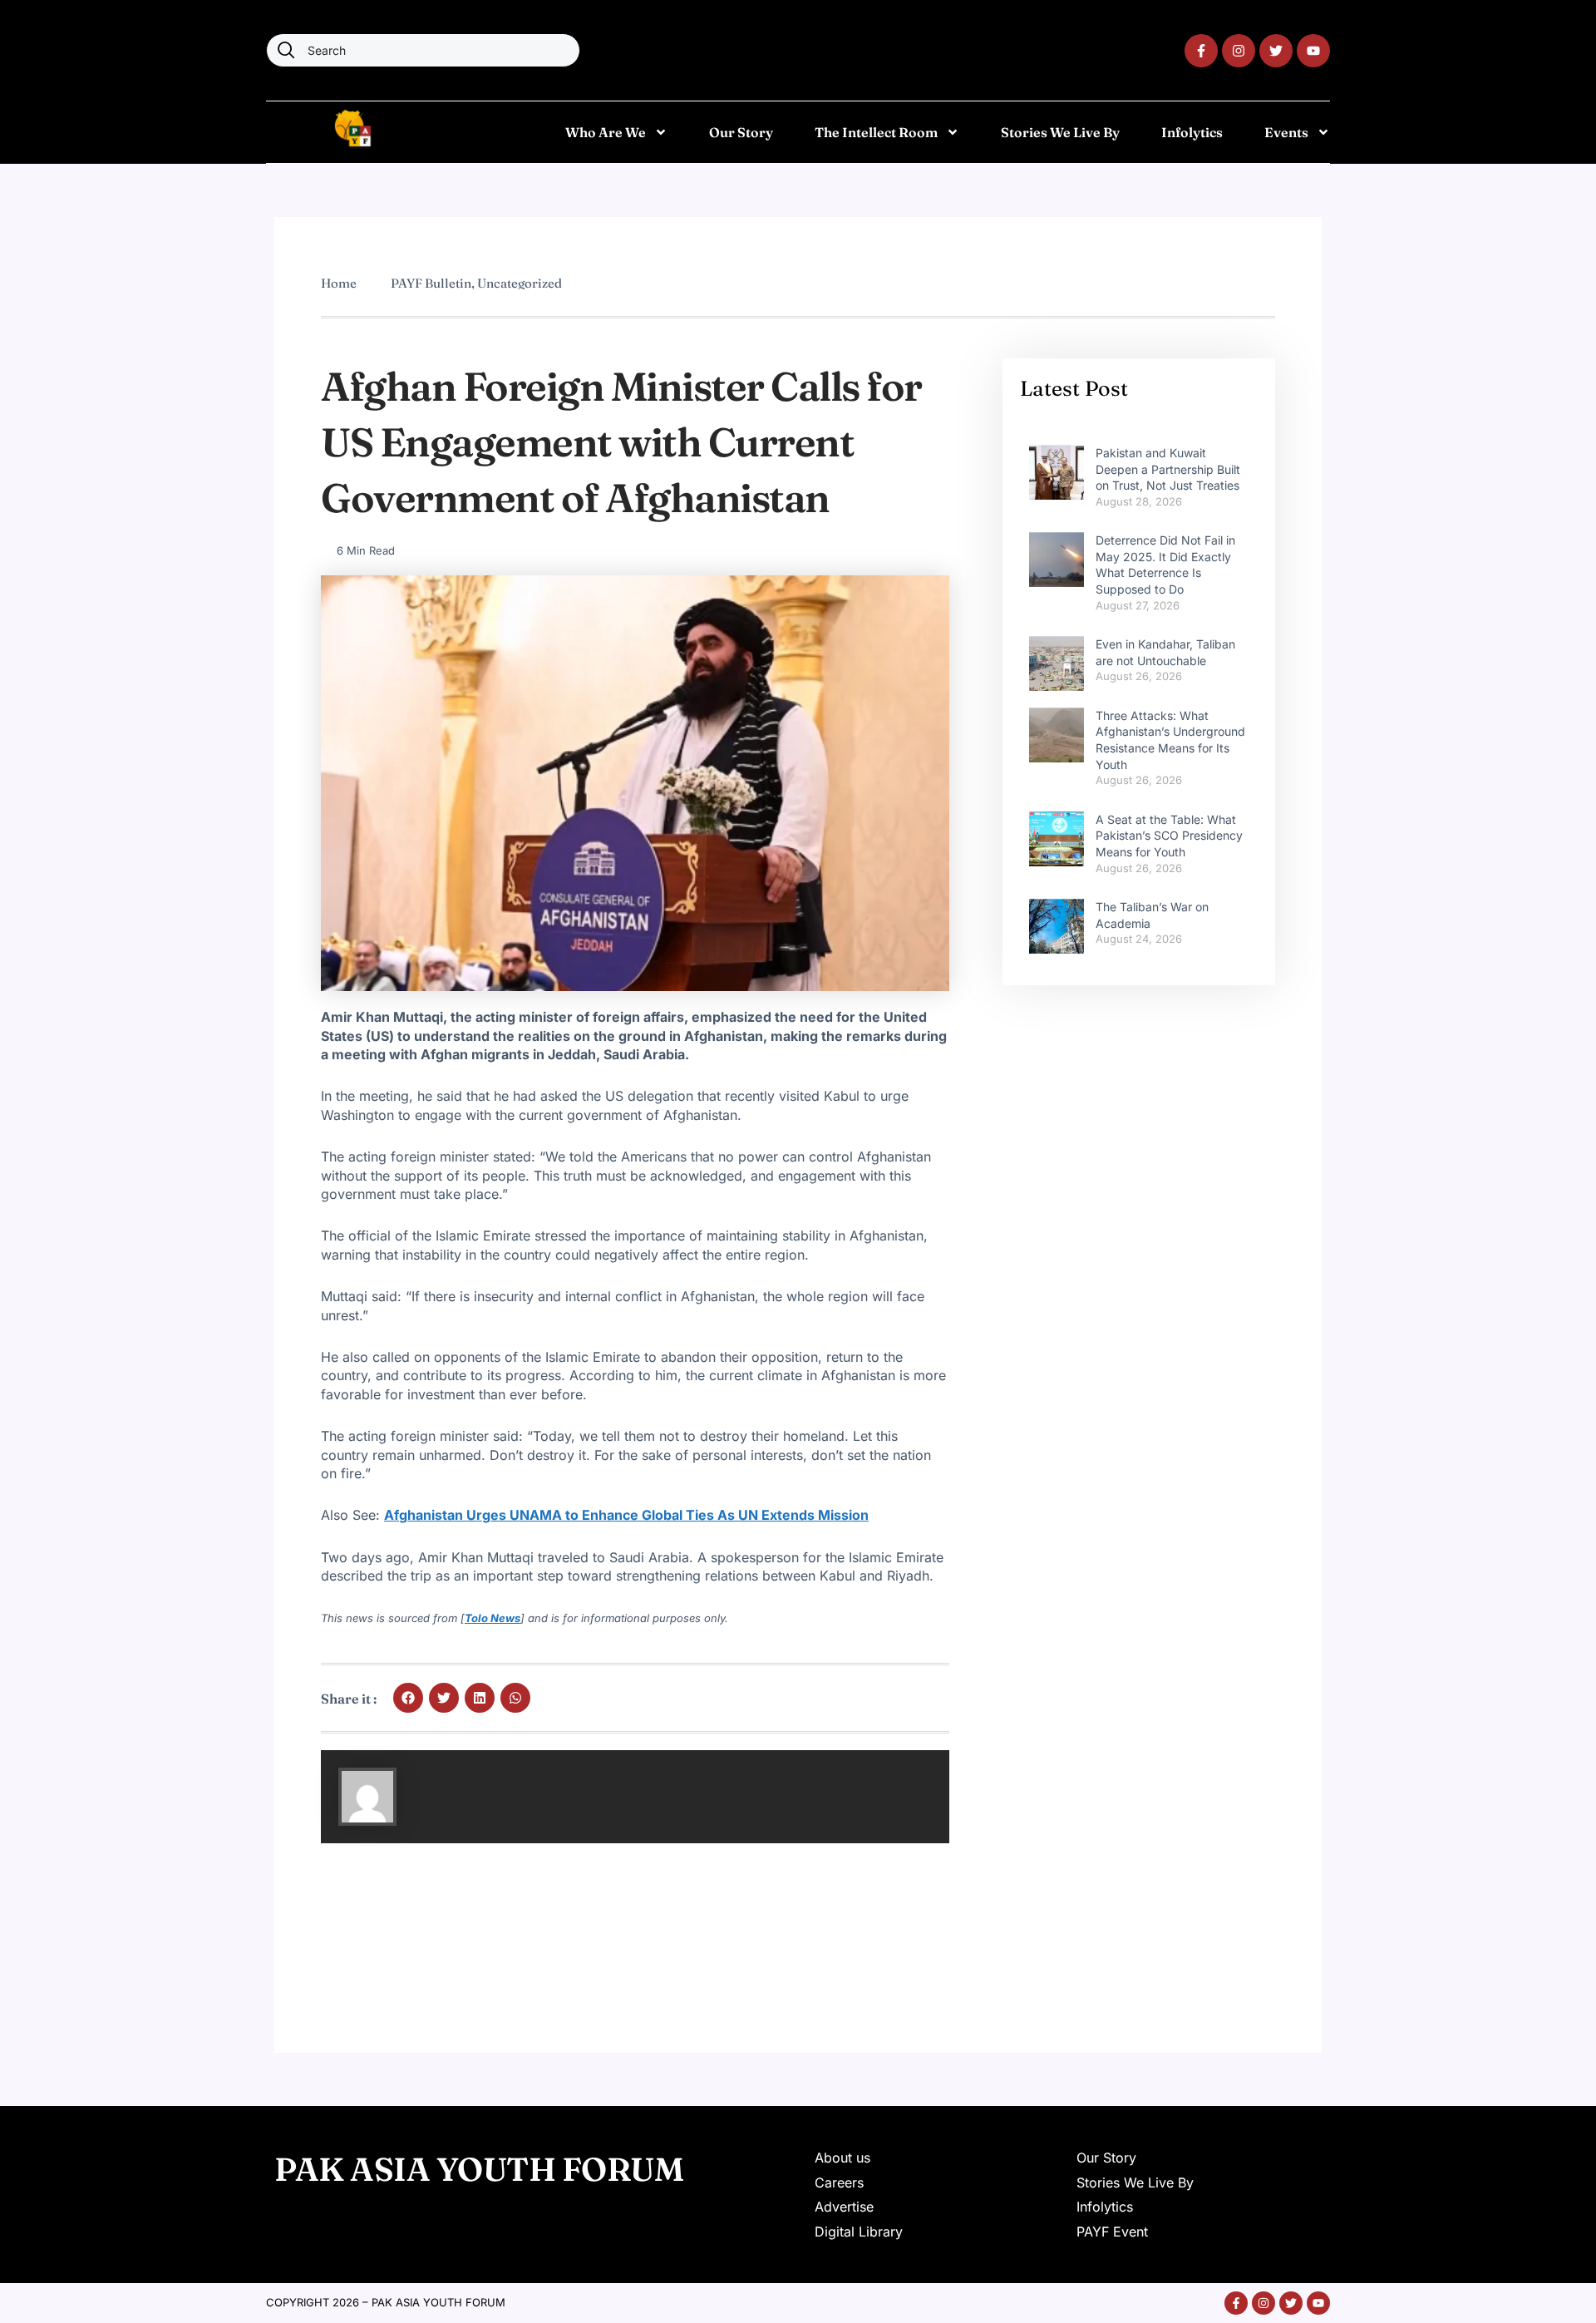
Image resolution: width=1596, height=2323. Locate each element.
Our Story (741, 132)
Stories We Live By (1060, 132)
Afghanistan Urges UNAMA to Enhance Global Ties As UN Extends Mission (626, 1515)
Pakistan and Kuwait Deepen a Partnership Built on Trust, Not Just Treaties (1168, 469)
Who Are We (606, 132)
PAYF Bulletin (431, 283)
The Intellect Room (876, 132)
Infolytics (1192, 132)
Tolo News (493, 1618)
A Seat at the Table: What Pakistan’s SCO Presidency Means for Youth (1169, 836)
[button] (408, 1698)
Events (1286, 132)
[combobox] (423, 50)
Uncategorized (520, 283)
